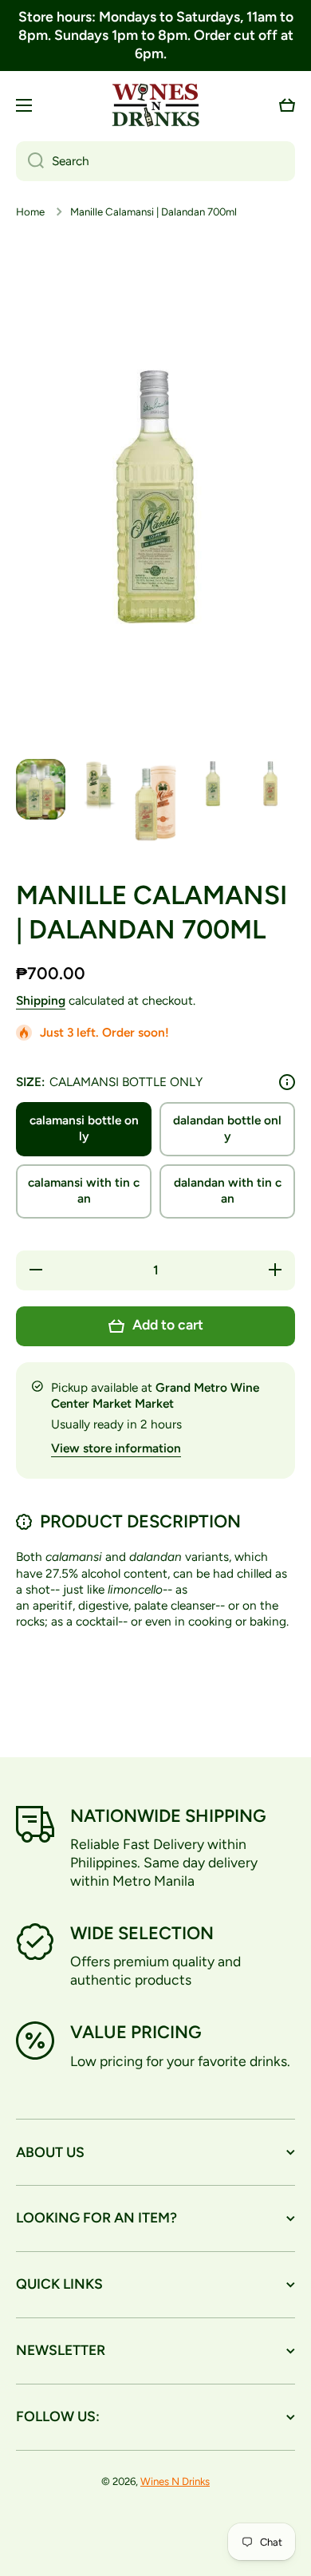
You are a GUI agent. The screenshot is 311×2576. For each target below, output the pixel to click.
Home (30, 211)
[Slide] (287, 1082)
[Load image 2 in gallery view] (98, 785)
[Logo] (155, 105)
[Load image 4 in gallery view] (213, 784)
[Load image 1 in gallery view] (41, 789)
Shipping (41, 1000)
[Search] (30, 161)
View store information (116, 1448)
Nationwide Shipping (168, 1816)
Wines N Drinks (175, 2481)
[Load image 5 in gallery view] (270, 784)
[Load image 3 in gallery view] (155, 802)
